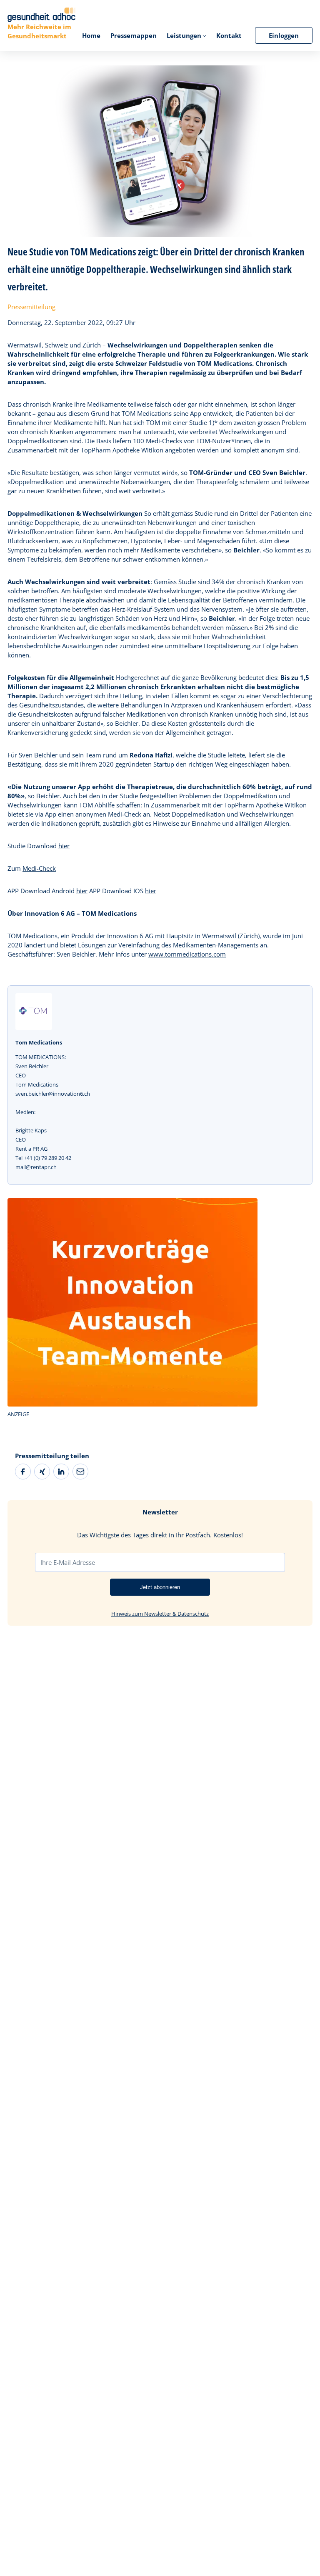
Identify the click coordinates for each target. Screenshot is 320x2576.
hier (64, 846)
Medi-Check (39, 868)
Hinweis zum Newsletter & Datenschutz (160, 1614)
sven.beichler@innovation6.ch (53, 1094)
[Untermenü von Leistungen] (204, 36)
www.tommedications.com (187, 954)
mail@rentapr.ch (36, 1167)
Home (91, 35)
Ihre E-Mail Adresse (68, 1562)
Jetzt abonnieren (160, 1587)
